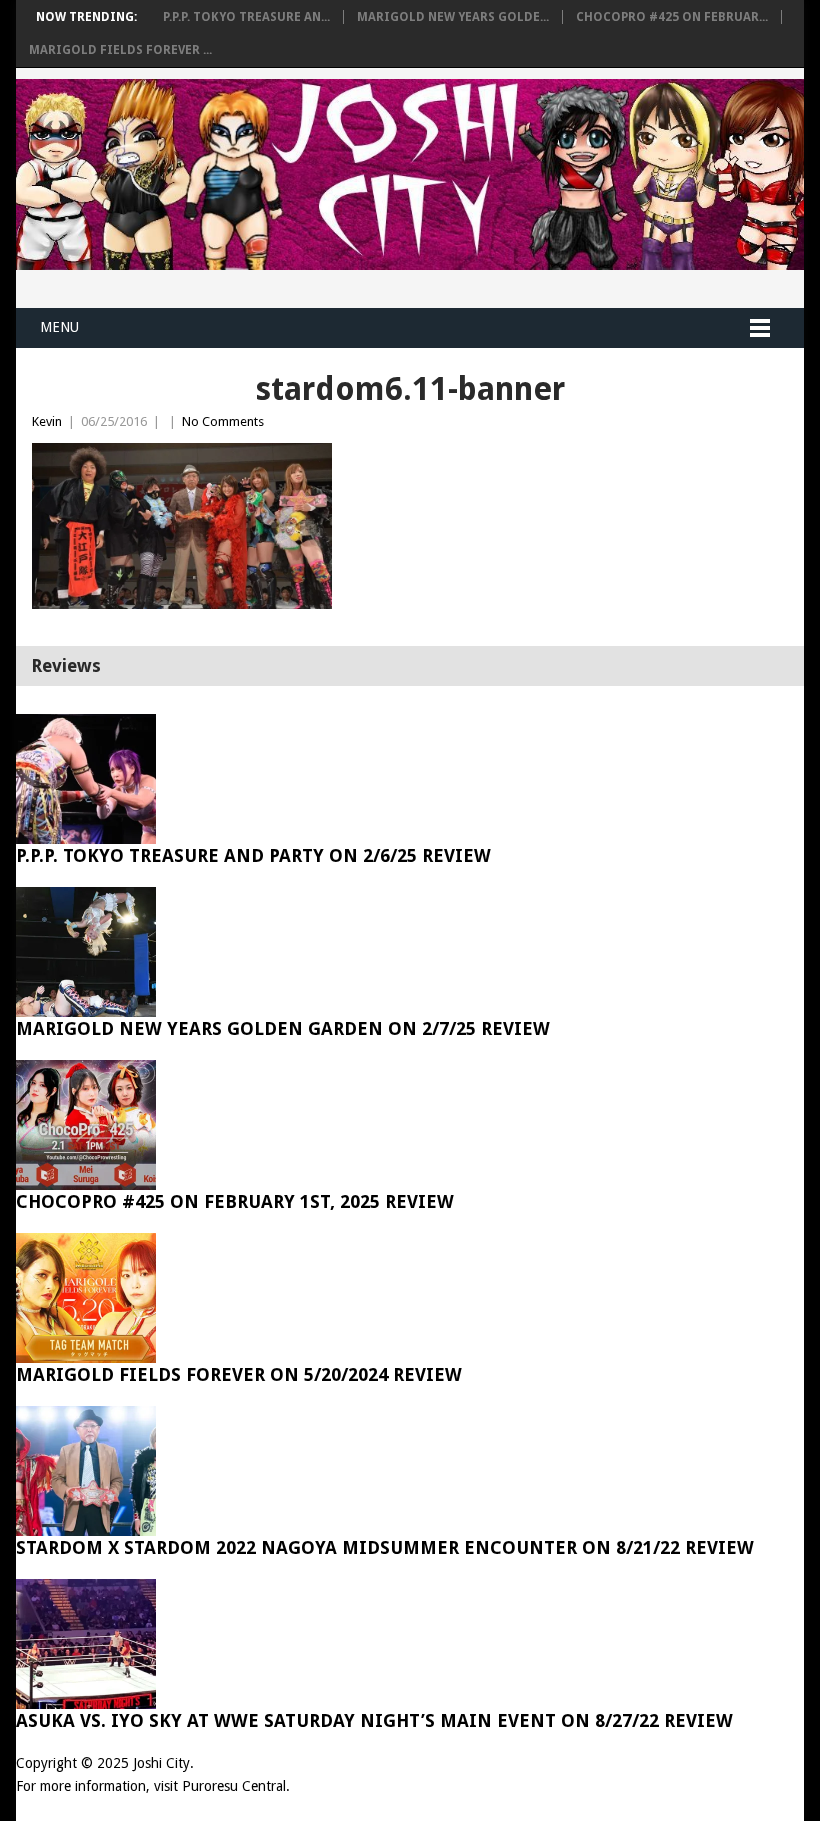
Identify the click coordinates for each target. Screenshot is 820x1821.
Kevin (47, 421)
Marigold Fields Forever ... (120, 50)
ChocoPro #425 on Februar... (672, 17)
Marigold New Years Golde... (453, 17)
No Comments (223, 421)
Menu (59, 327)
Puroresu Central (234, 1786)
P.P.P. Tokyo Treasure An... (246, 17)
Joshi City (161, 1763)
